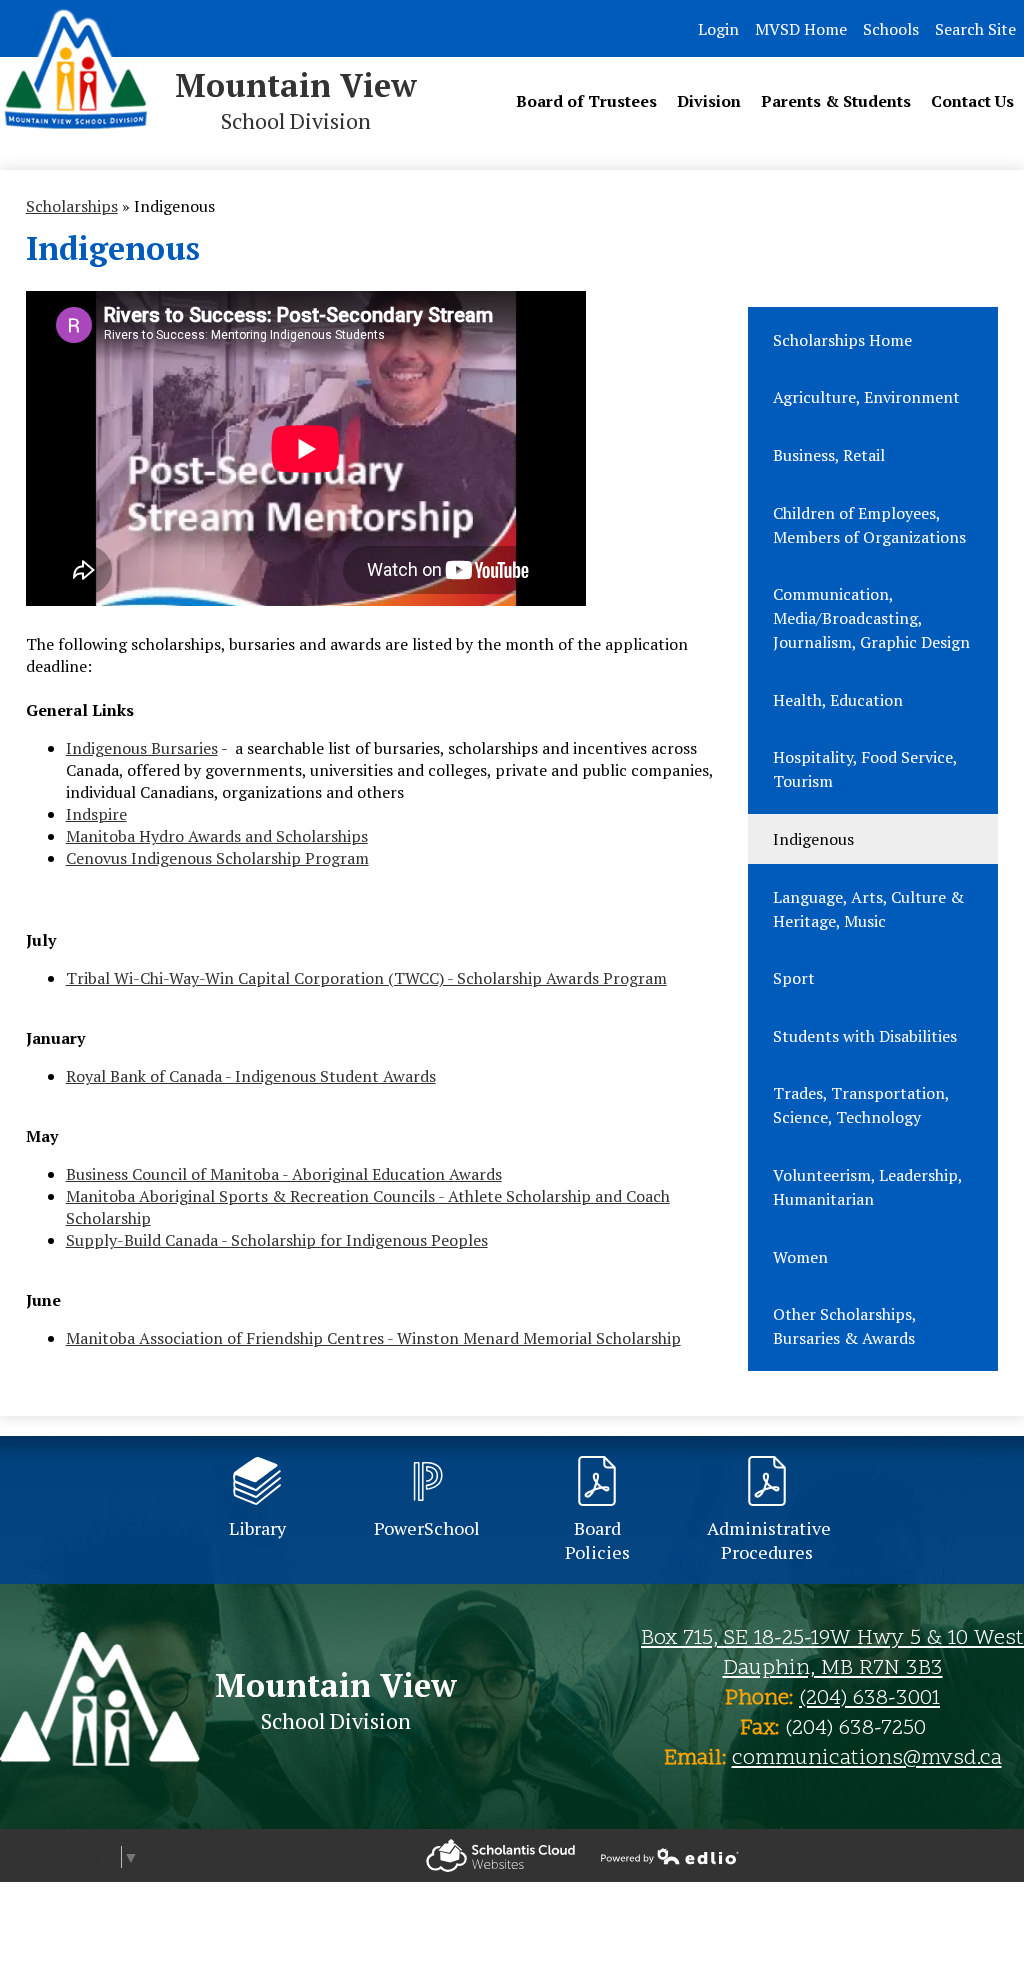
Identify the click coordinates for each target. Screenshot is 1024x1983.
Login (718, 29)
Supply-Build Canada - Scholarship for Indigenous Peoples (277, 1240)
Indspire (96, 814)
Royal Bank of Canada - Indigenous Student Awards (251, 1076)
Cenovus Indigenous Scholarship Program (217, 858)
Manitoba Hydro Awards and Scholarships (217, 836)
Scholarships (72, 206)
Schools (891, 29)
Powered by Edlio (500, 1855)
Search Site (975, 29)
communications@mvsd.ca (867, 1759)
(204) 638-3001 (869, 1699)
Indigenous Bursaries (142, 748)
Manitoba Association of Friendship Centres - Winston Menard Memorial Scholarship (373, 1338)
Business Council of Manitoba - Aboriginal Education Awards (284, 1174)
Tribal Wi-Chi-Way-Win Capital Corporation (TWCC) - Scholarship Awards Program (366, 978)
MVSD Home (801, 29)
